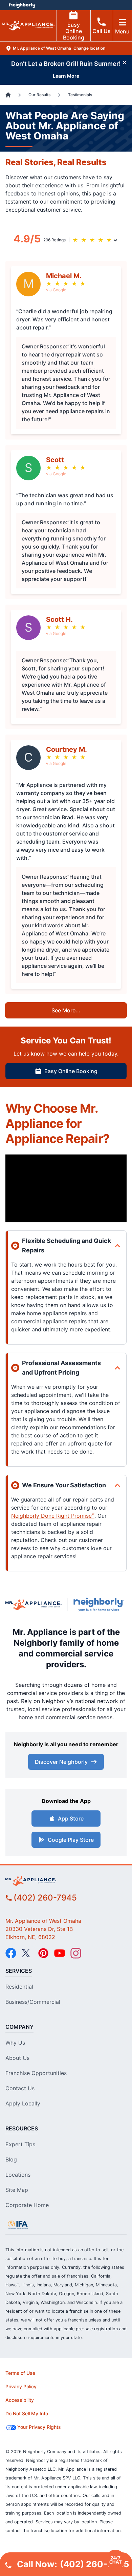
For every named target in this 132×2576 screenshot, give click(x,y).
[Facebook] (11, 1953)
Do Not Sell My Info (27, 2413)
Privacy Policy (21, 2386)
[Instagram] (76, 1953)
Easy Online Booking (74, 31)
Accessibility (20, 2400)
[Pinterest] (43, 1953)
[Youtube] (60, 1953)
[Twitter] (27, 1953)
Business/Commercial (33, 2002)
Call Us (102, 31)
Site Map (17, 2190)
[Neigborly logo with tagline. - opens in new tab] (100, 1604)
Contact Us (20, 2088)
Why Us (15, 2043)
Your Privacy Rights (39, 2427)
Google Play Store (71, 1840)
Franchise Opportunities (36, 2073)
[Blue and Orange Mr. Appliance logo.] (34, 1604)
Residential (19, 1987)
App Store (71, 1818)
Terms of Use (20, 2373)
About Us (17, 2058)
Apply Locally (23, 2103)
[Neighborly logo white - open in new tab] (22, 5)
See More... (66, 1010)
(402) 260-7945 (45, 1898)
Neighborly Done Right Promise (53, 1516)
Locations (18, 2175)
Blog (11, 2159)
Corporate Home (27, 2205)
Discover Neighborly (61, 1762)
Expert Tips (20, 2144)
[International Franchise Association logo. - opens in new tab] (18, 2225)
